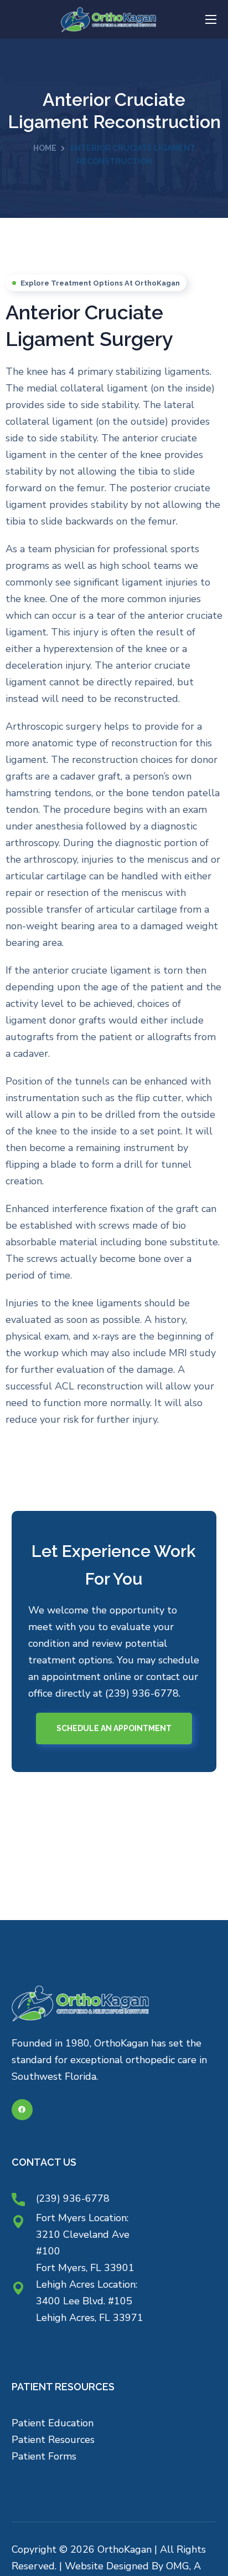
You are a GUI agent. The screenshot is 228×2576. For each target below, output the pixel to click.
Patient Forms (44, 2456)
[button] (114, 1728)
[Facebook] (22, 2110)
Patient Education (53, 2423)
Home (45, 148)
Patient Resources (53, 2440)
